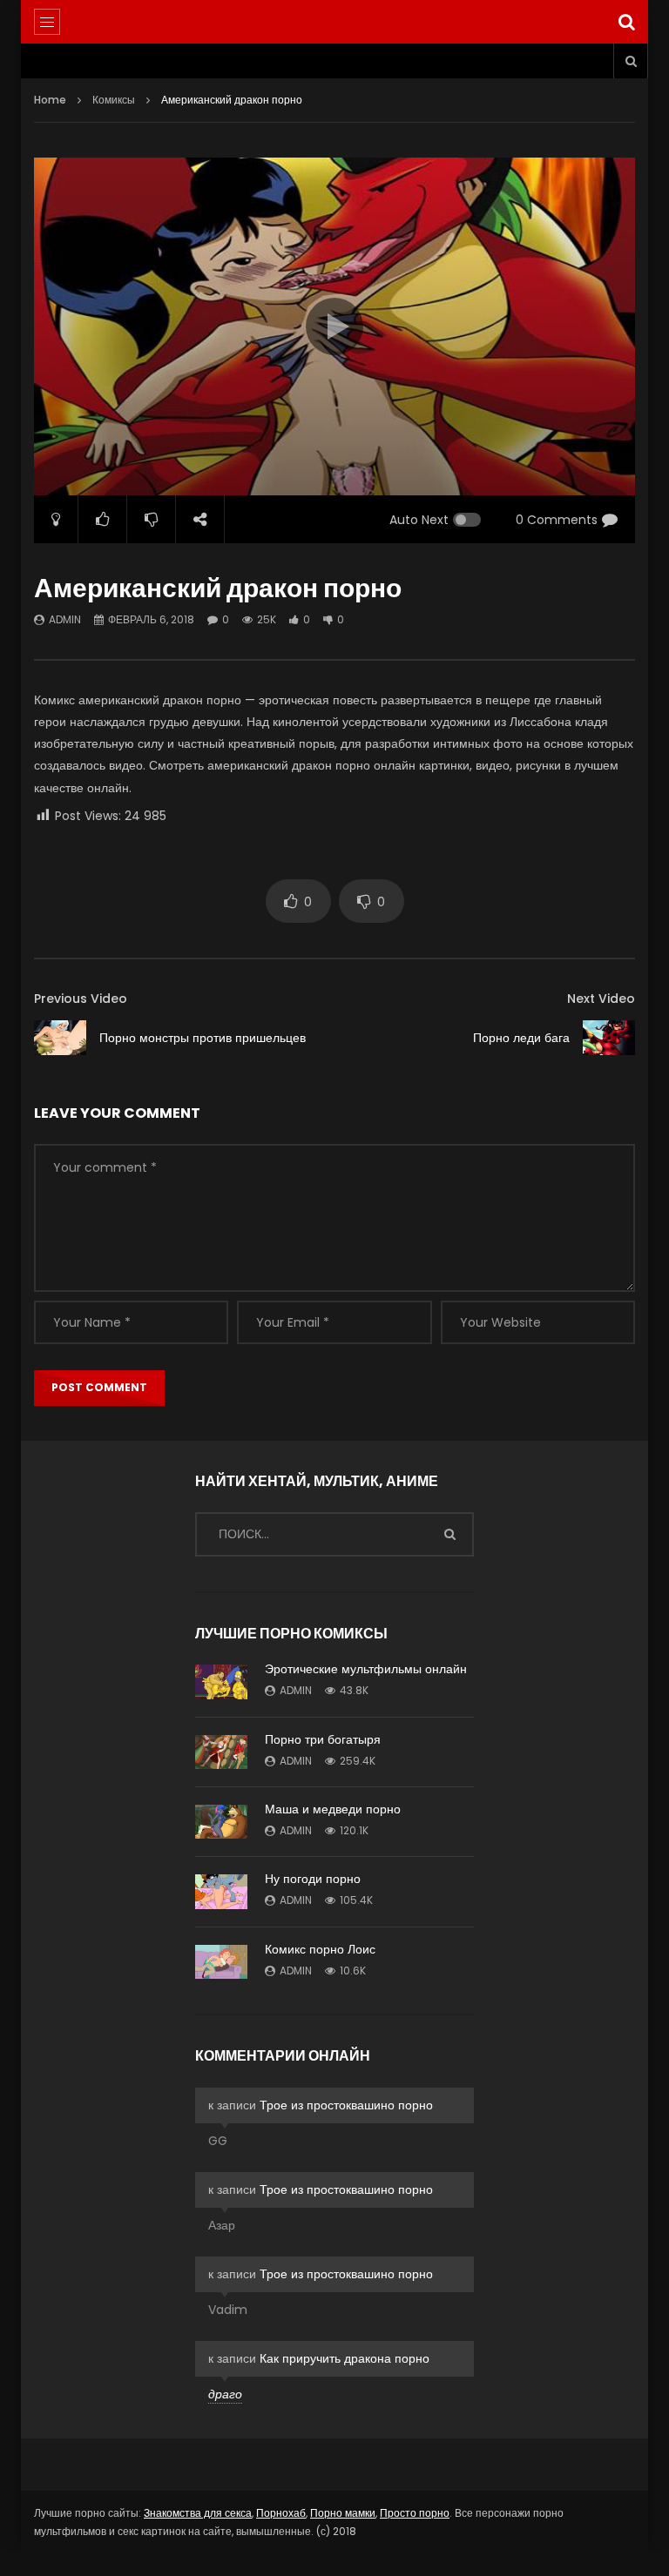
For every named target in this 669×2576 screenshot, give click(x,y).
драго (225, 2394)
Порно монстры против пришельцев (203, 1038)
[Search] (626, 22)
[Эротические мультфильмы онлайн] (221, 1682)
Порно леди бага (521, 1038)
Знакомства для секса (198, 2513)
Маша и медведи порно (333, 1809)
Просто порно (415, 2513)
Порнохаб (281, 2513)
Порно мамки (343, 2513)
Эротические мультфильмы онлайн (366, 1669)
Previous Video (81, 999)
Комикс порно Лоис (320, 1949)
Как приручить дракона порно (345, 2358)
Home (50, 100)
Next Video (601, 999)
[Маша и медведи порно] (221, 1822)
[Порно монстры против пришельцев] (60, 1038)
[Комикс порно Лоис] (221, 1962)
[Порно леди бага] (609, 1038)
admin (65, 619)
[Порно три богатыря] (221, 1752)
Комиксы (114, 100)
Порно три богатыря (323, 1739)
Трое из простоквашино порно (346, 2105)
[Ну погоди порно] (221, 1892)
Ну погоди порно (313, 1879)
